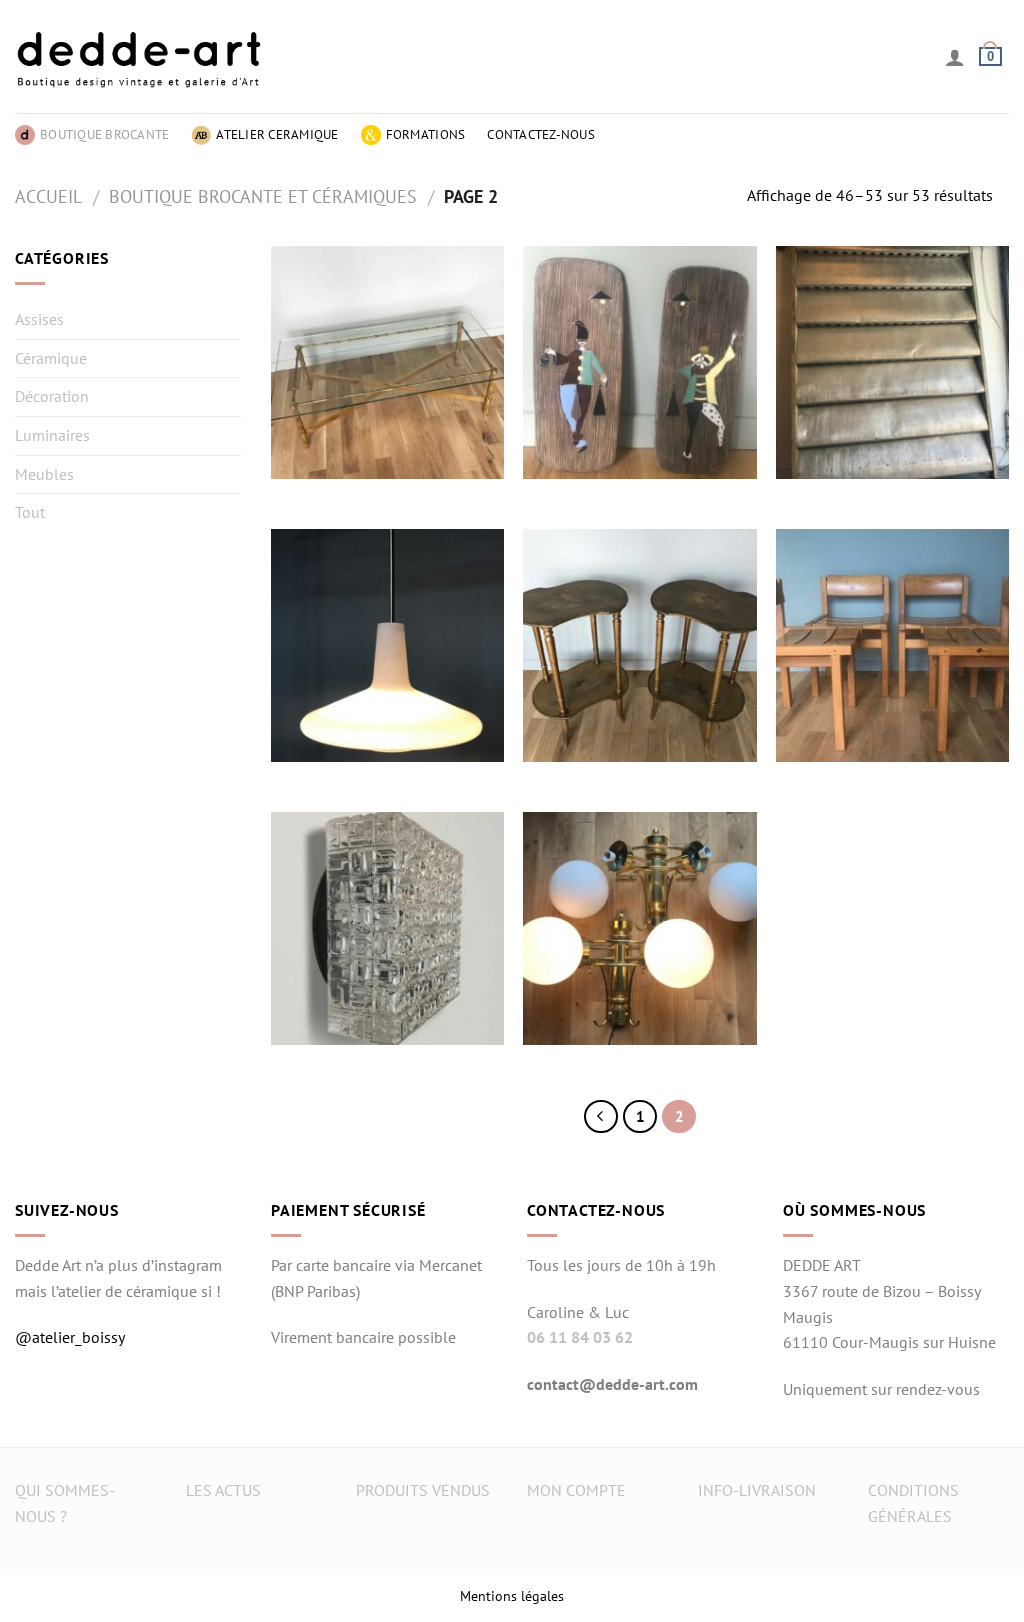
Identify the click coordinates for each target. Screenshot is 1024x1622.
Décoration (52, 396)
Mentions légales (512, 1595)
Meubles (44, 474)
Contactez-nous (541, 134)
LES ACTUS (223, 1490)
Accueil (48, 196)
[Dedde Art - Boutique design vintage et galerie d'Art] (140, 56)
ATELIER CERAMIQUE (277, 134)
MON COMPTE (576, 1490)
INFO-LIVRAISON (757, 1490)
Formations (426, 134)
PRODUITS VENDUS (423, 1490)
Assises (39, 319)
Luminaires (52, 435)
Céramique (51, 358)
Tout (30, 512)
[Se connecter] (955, 57)
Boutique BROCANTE (104, 134)
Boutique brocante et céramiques (263, 196)
